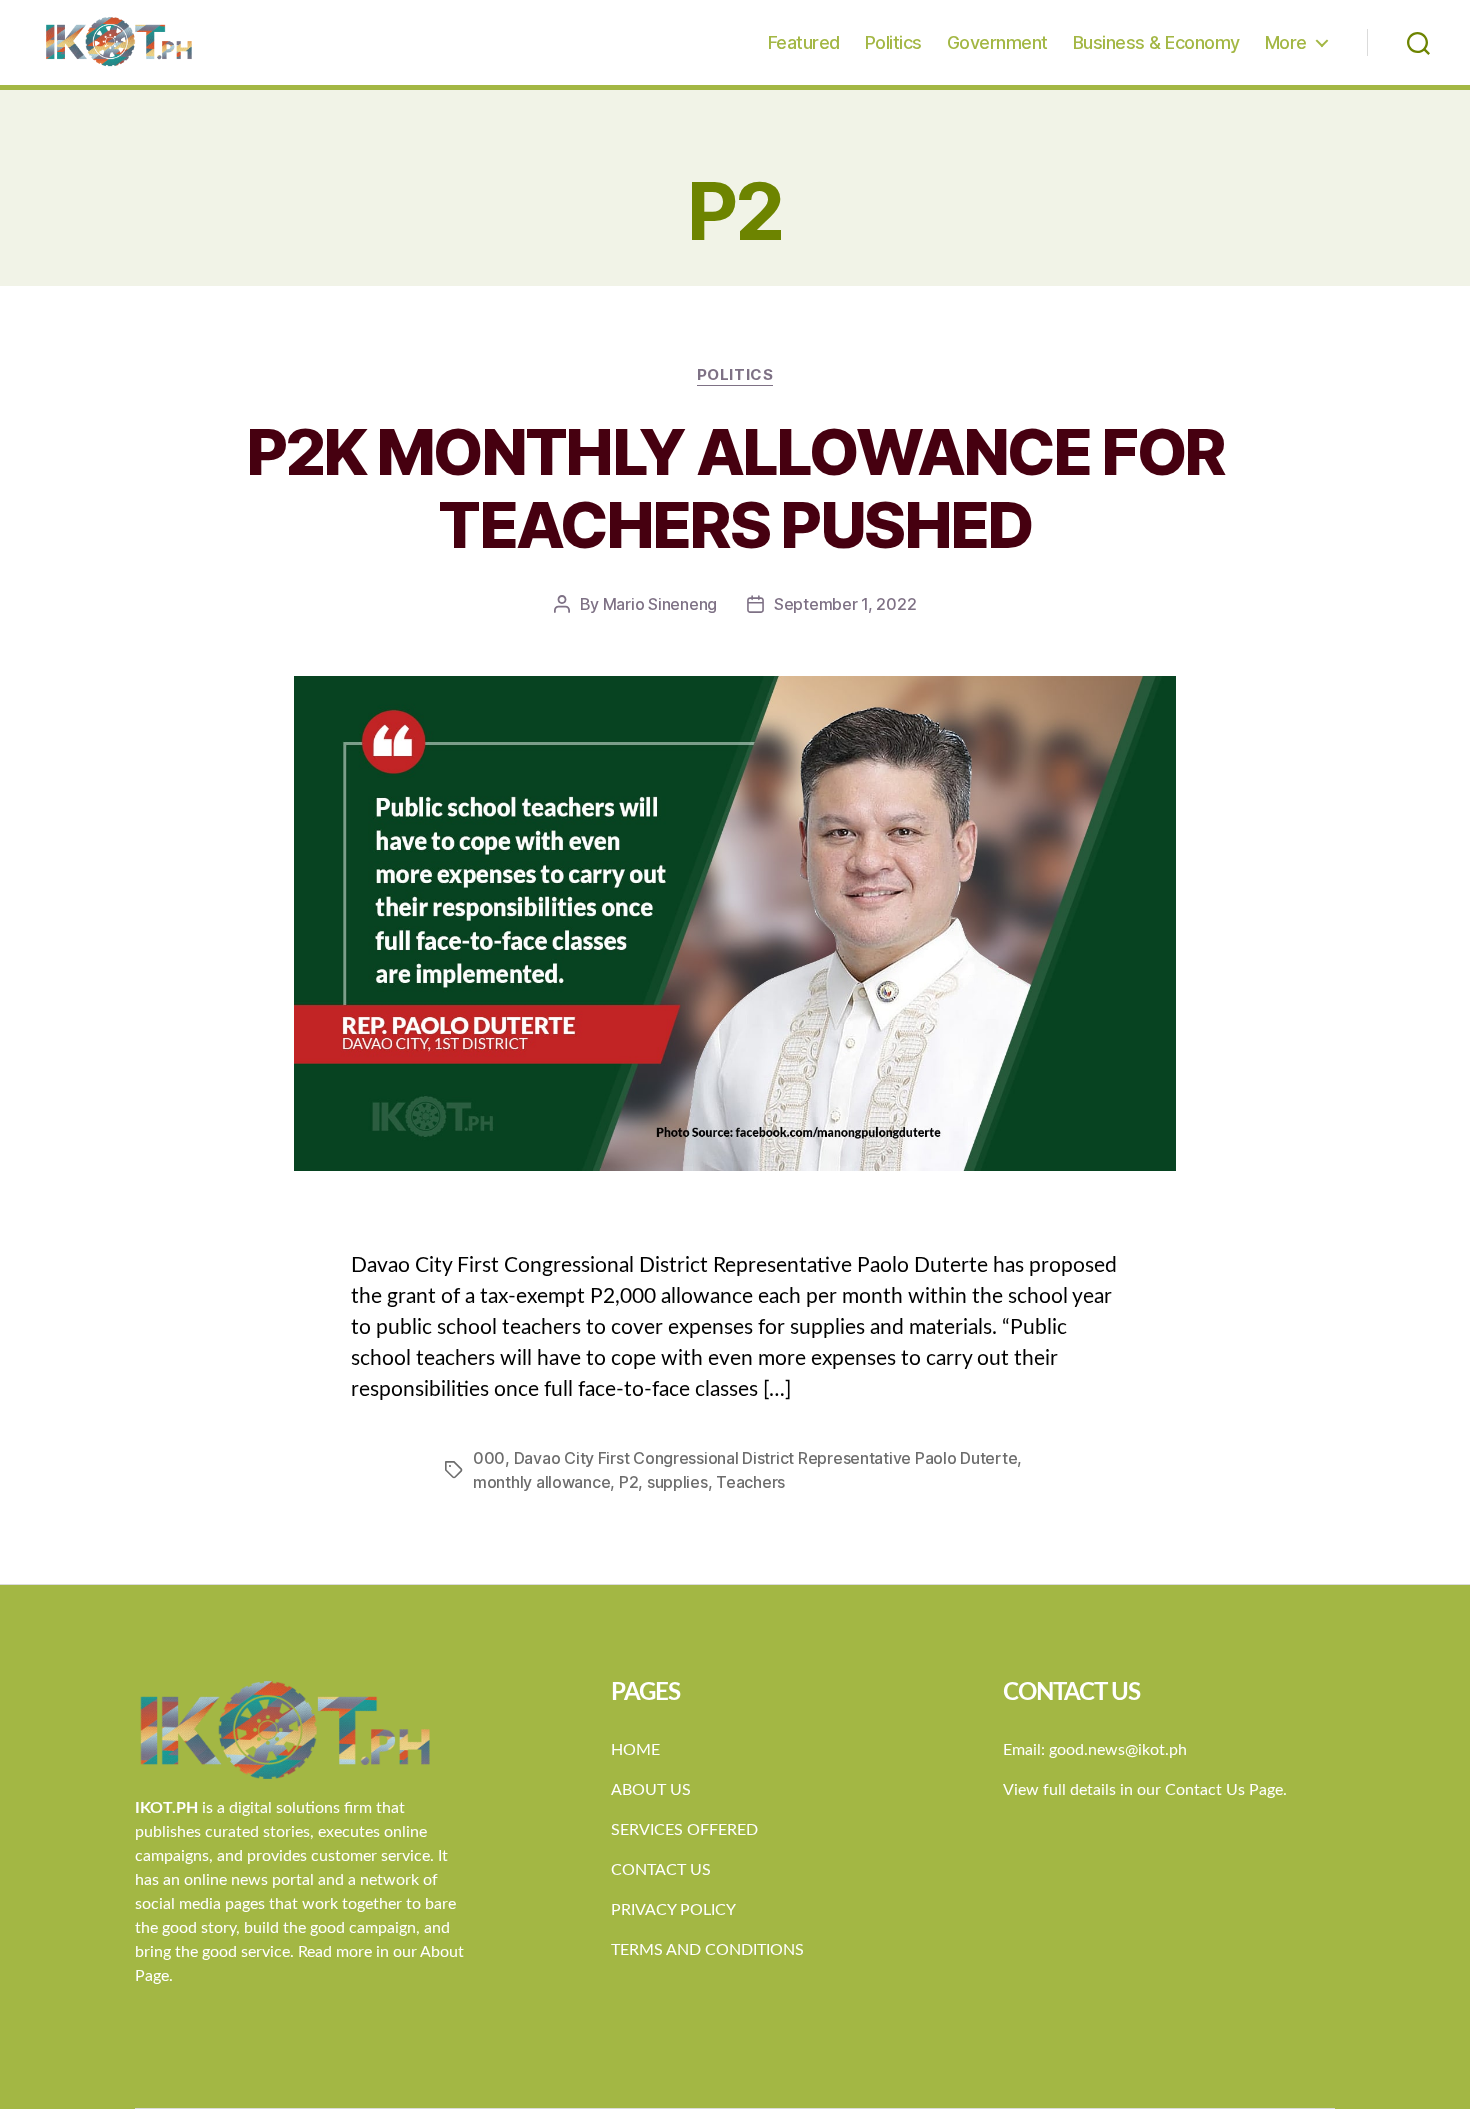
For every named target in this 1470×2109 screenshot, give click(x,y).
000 (489, 1458)
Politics (893, 42)
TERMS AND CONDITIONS (707, 1950)
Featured (804, 42)
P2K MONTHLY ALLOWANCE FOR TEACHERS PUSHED (735, 488)
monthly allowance (541, 1482)
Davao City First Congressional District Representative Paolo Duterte (766, 1458)
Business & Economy (1156, 42)
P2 (628, 1482)
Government (997, 42)
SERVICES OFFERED (684, 1830)
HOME (635, 1750)
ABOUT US (651, 1790)
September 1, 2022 (845, 604)
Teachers (750, 1482)
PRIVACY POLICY (673, 1910)
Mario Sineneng (660, 604)
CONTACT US (661, 1870)
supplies (677, 1482)
